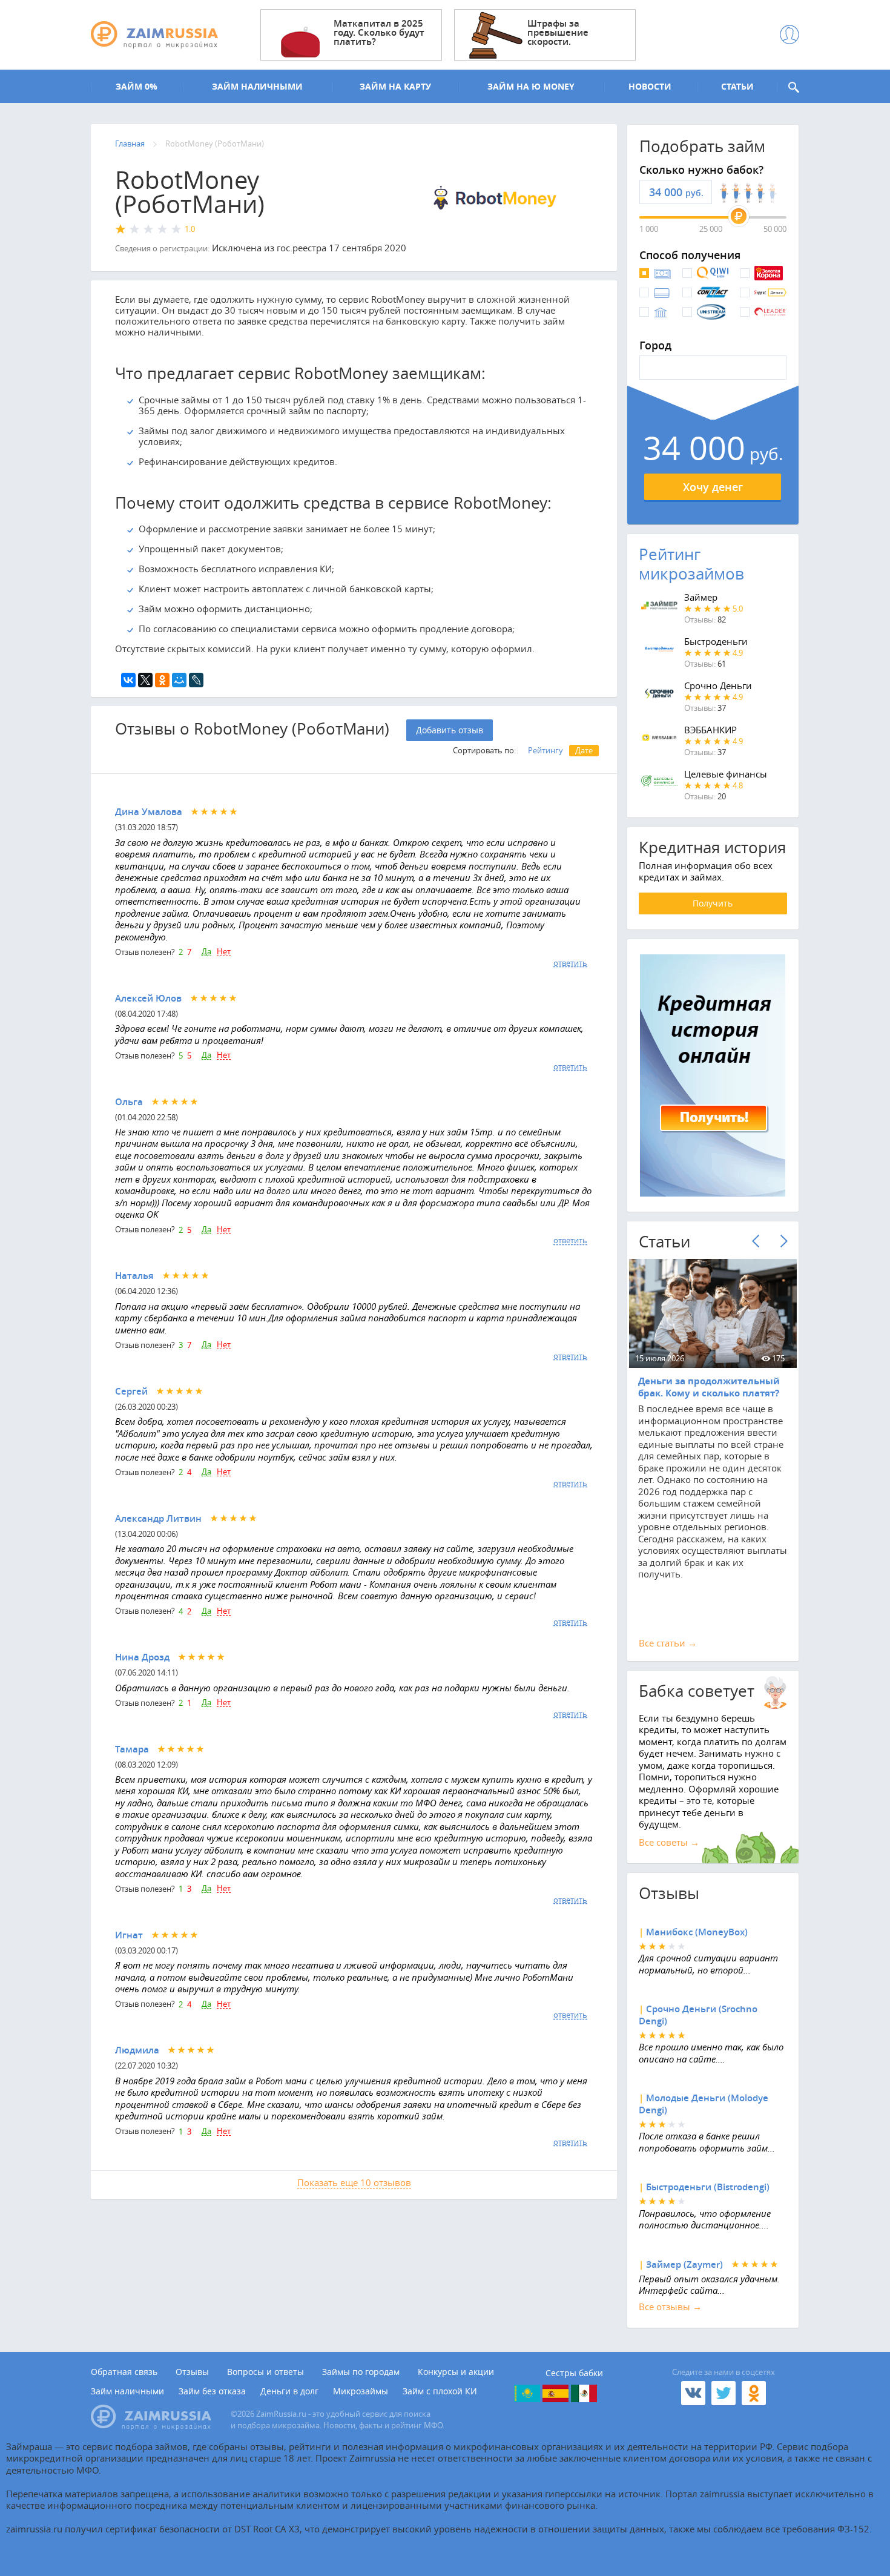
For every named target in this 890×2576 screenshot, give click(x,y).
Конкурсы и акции (456, 2372)
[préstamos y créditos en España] (555, 2393)
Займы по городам (361, 2372)
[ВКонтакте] (128, 680)
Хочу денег (713, 487)
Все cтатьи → (668, 1643)
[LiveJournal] (196, 680)
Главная (130, 144)
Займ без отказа (212, 2391)
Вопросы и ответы (265, 2372)
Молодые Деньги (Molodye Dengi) (704, 2104)
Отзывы (192, 2372)
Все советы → (669, 1842)
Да (206, 952)
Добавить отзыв (450, 730)
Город (655, 346)
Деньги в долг (289, 2391)
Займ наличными (127, 2391)
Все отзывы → (670, 2307)
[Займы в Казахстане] (527, 2393)
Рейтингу (546, 750)
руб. (694, 193)
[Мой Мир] (179, 680)
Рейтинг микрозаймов (691, 564)
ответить (570, 963)
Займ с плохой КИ (440, 2391)
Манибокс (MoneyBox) (697, 1932)
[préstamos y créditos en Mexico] (584, 2393)
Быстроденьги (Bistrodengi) (708, 2187)
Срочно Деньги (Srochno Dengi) (698, 2015)
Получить (713, 903)
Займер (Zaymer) (684, 2264)
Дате (584, 750)
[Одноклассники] (162, 680)
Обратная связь (124, 2372)
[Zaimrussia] (154, 35)
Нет (224, 952)
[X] (145, 680)
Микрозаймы (361, 2391)
